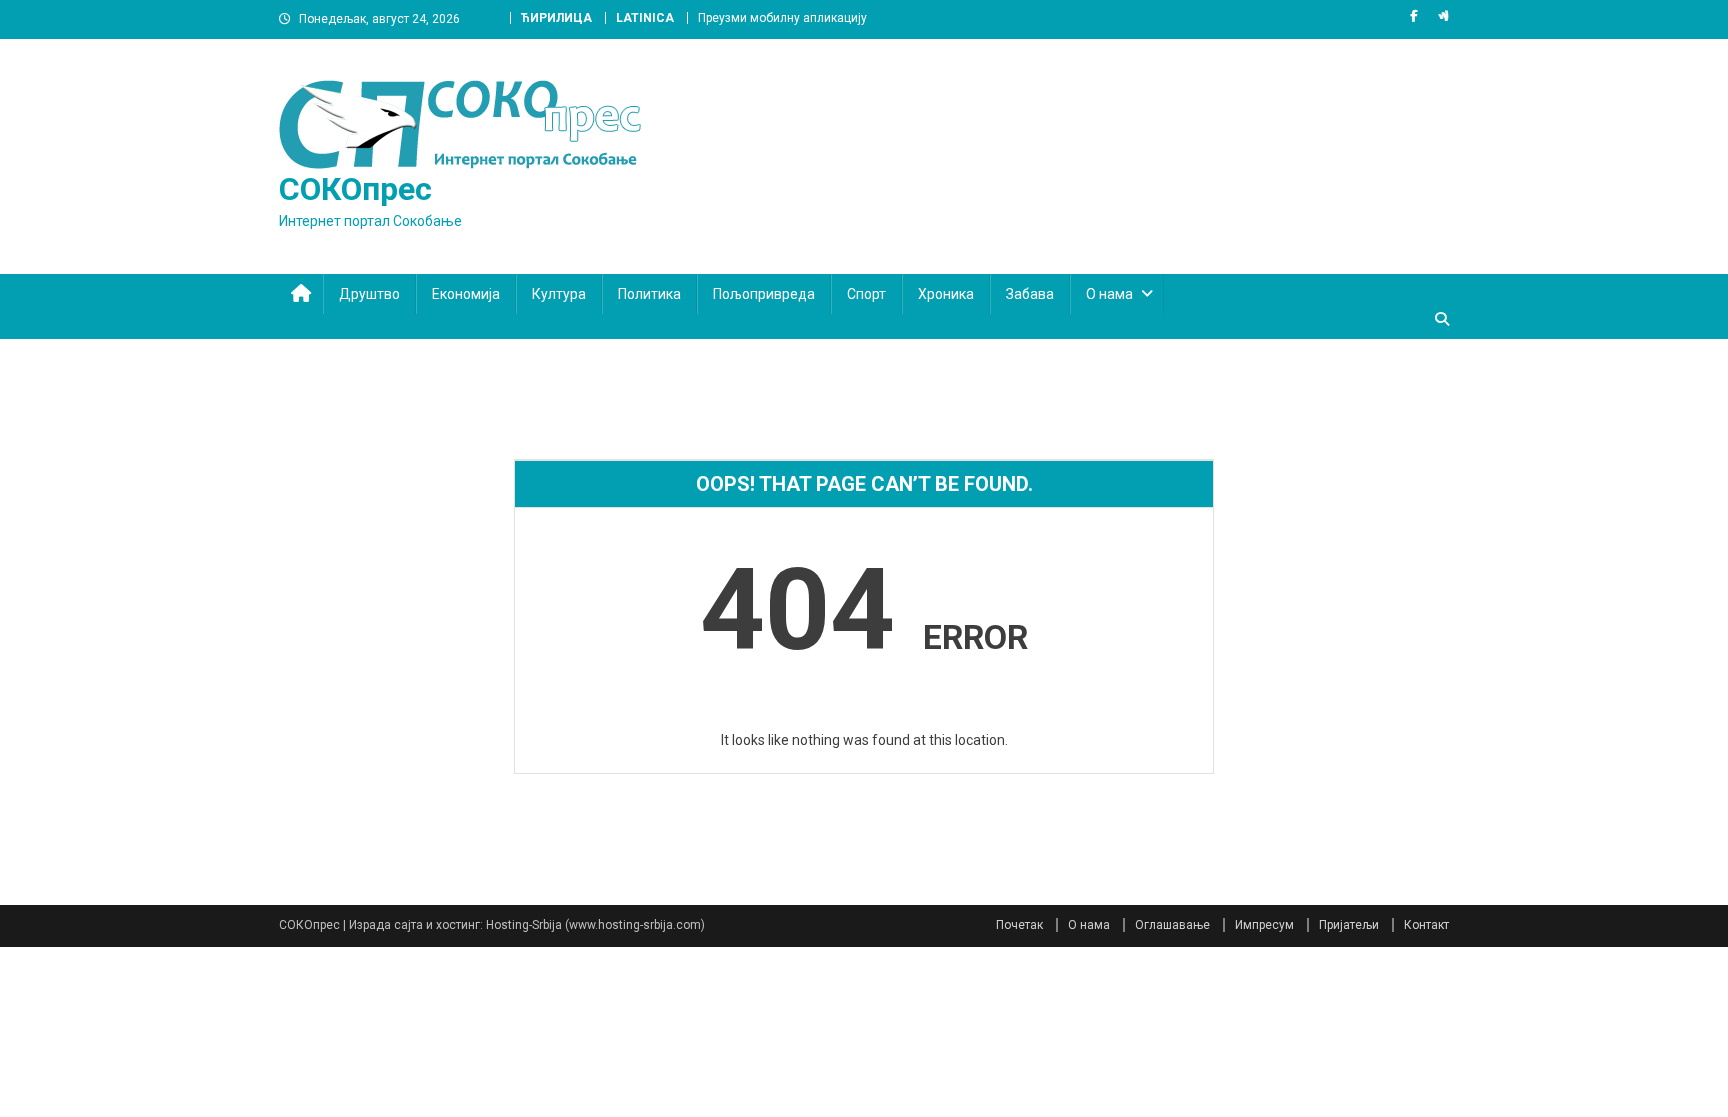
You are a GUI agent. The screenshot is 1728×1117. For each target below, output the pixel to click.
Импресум (1264, 925)
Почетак (1019, 925)
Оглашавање (1172, 925)
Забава (1030, 294)
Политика (649, 294)
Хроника (946, 294)
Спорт (866, 294)
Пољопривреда (764, 294)
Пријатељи (1349, 925)
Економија (466, 294)
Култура (559, 294)
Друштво (369, 294)
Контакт (1426, 925)
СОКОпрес (355, 189)
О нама (1109, 294)
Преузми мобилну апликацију (782, 18)
